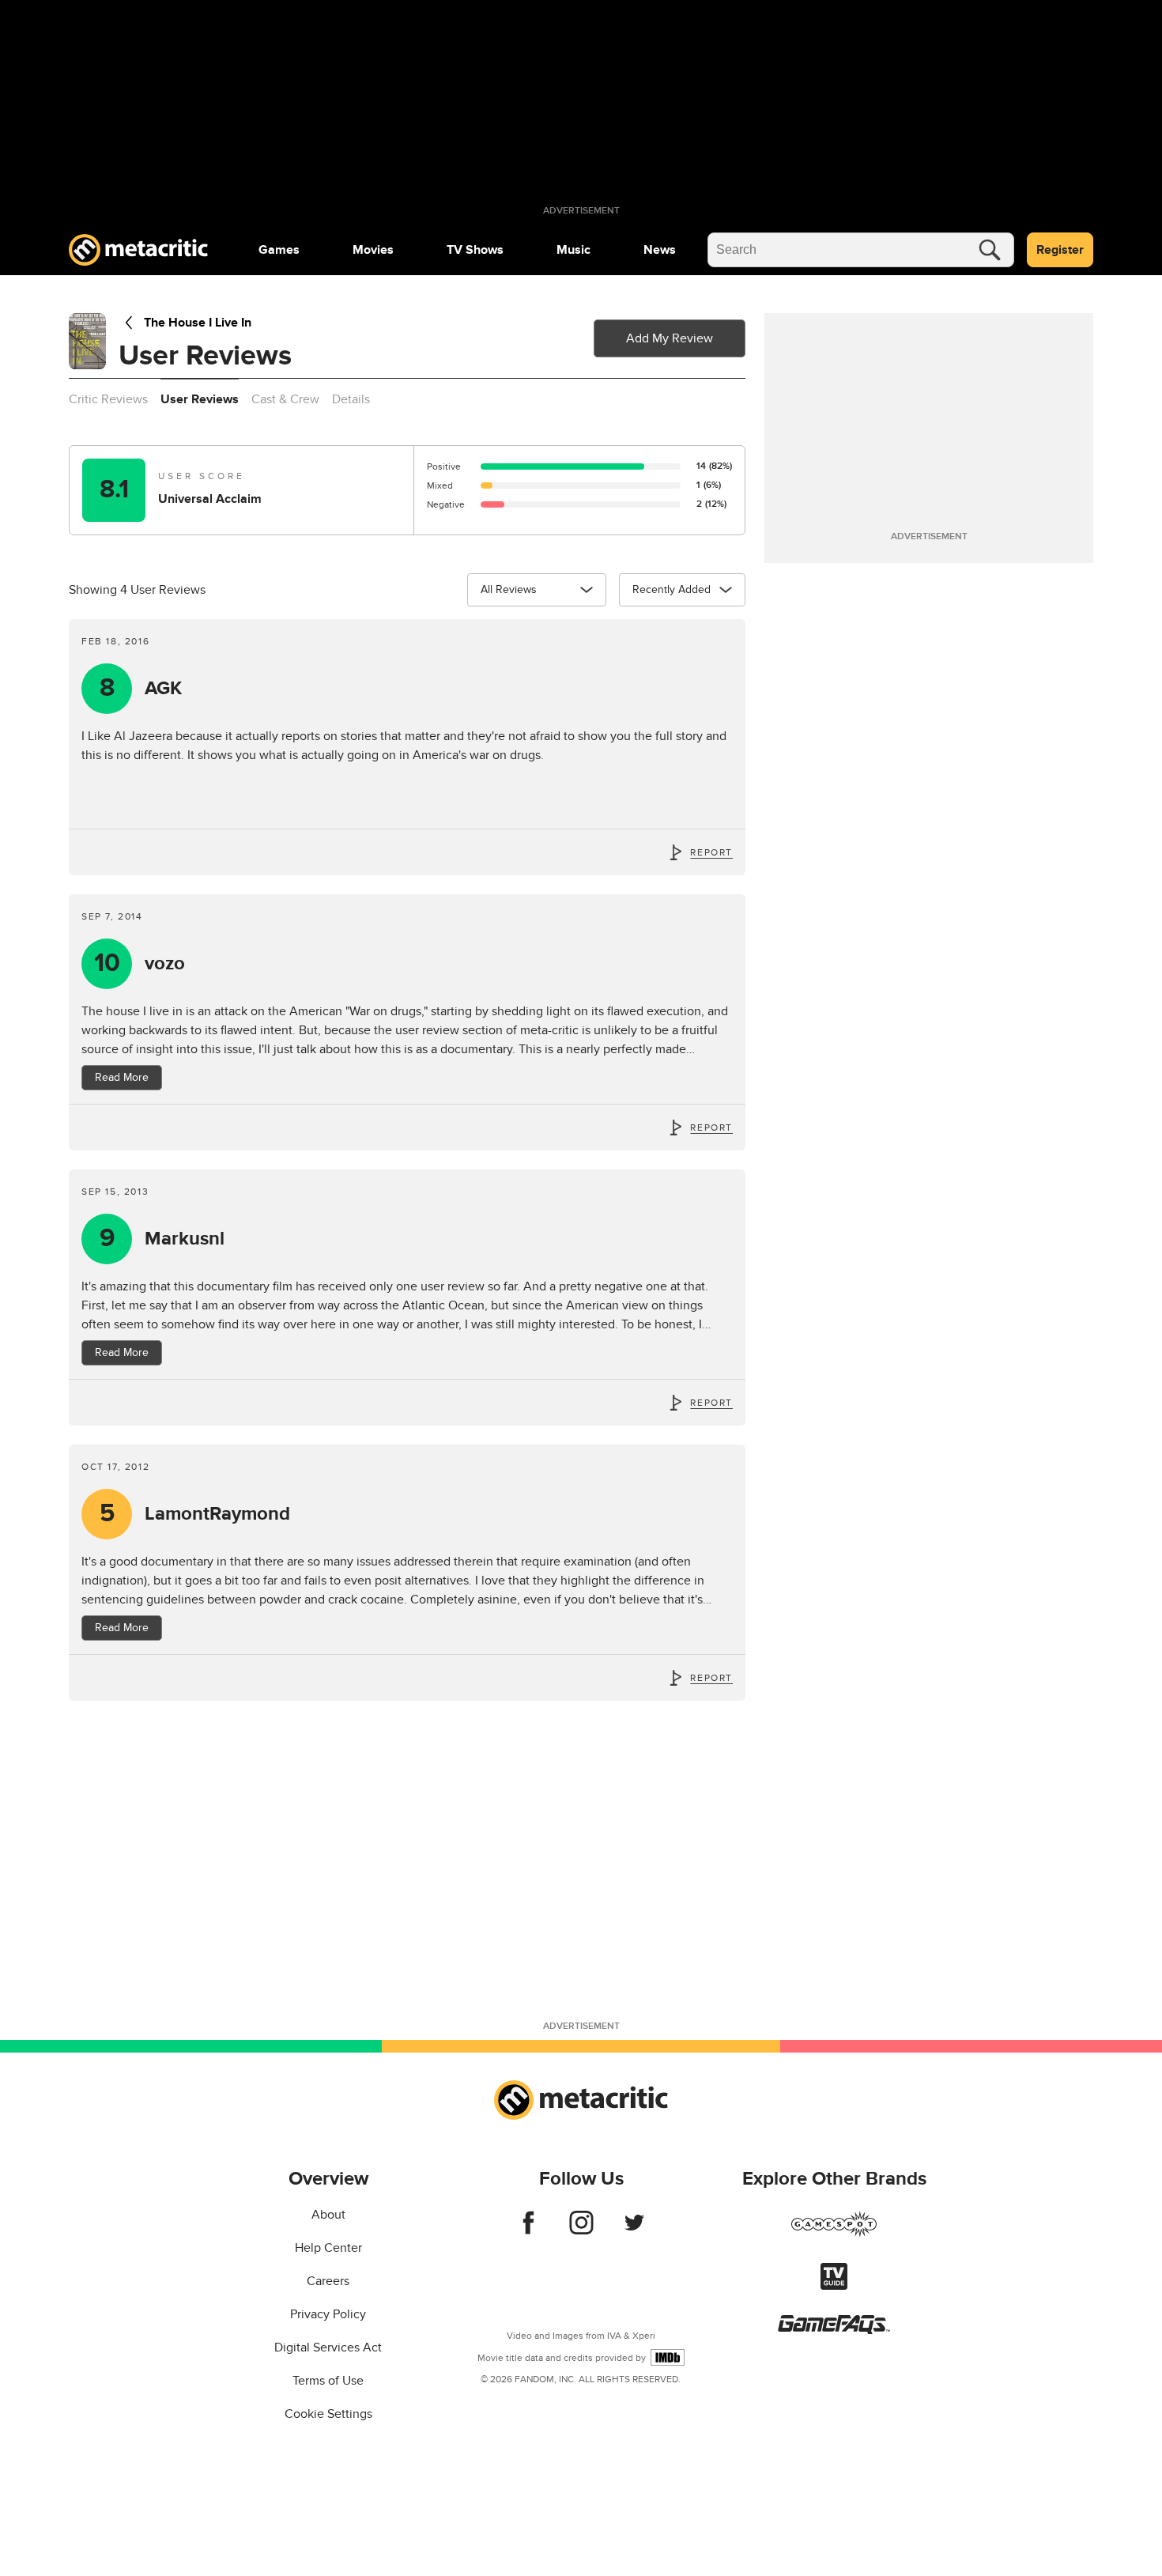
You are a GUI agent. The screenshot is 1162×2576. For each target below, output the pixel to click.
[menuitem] (279, 250)
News (660, 250)
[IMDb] (668, 2357)
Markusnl (162, 1239)
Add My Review (670, 338)
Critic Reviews (108, 399)
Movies (373, 250)
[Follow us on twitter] (634, 2230)
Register (1060, 250)
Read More (122, 1077)
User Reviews (200, 399)
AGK (141, 688)
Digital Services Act (328, 2347)
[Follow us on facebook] (528, 2230)
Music (573, 250)
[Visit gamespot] (834, 2234)
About (328, 2215)
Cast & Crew (285, 399)
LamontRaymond (195, 1514)
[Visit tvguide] (834, 2286)
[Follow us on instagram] (581, 2230)
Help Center (328, 2248)
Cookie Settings (328, 2414)
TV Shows (475, 250)
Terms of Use (328, 2381)
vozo (140, 963)
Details (351, 399)
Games (279, 250)
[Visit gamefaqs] (834, 2330)
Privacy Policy (328, 2314)
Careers (328, 2281)
